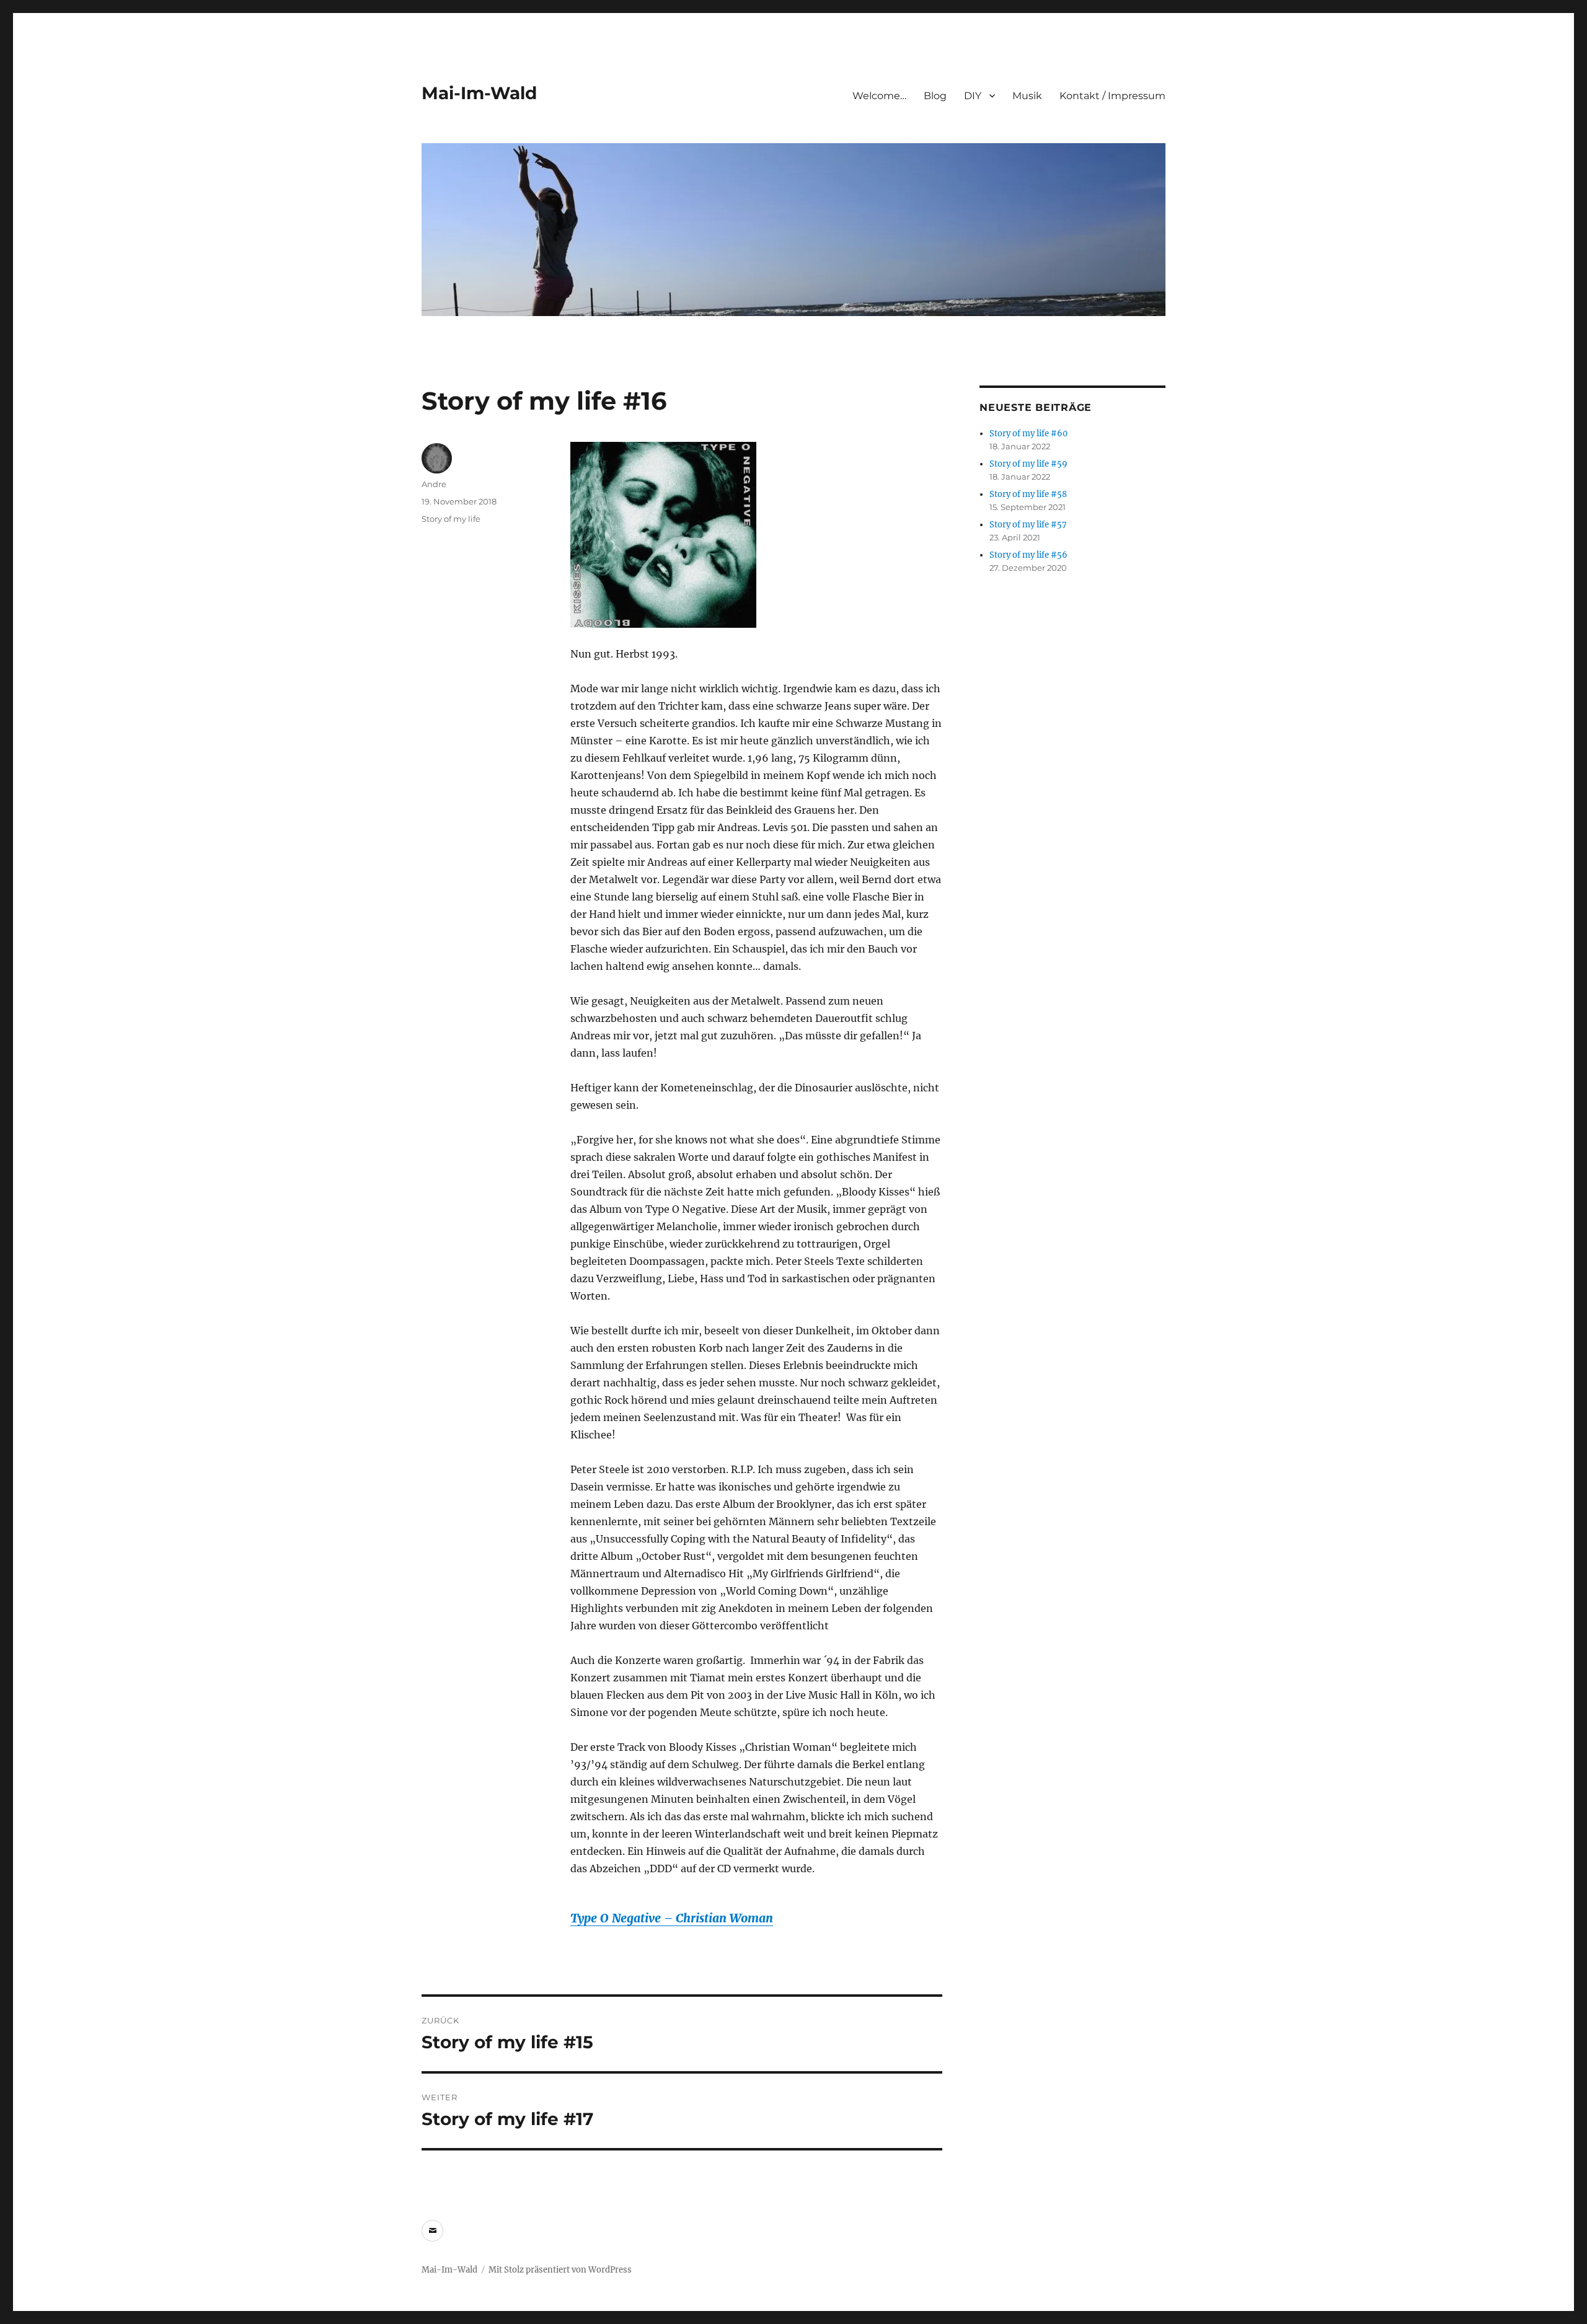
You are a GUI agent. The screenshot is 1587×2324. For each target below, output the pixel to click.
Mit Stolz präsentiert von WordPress (560, 2270)
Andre (434, 484)
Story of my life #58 (1028, 494)
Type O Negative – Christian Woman (672, 1918)
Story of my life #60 (1028, 434)
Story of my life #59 (1028, 464)
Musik (1027, 96)
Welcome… (879, 96)
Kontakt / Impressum (1112, 96)
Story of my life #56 (1028, 555)
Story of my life (451, 519)
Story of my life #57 (1028, 525)
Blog (935, 96)
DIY (973, 96)
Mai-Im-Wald (479, 93)
